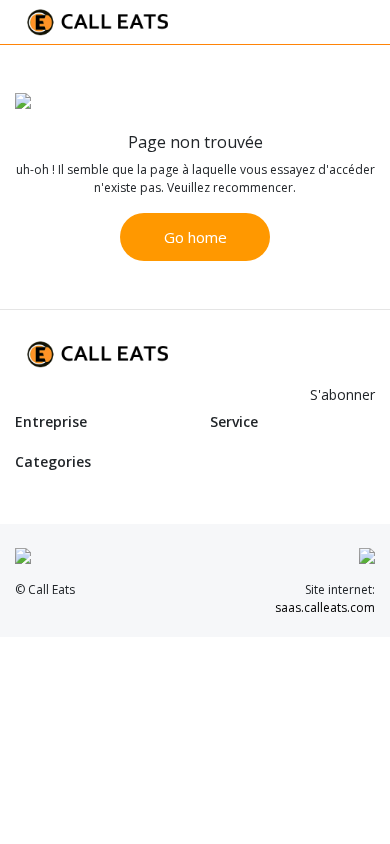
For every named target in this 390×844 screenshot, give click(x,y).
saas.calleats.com (325, 607)
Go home (195, 237)
